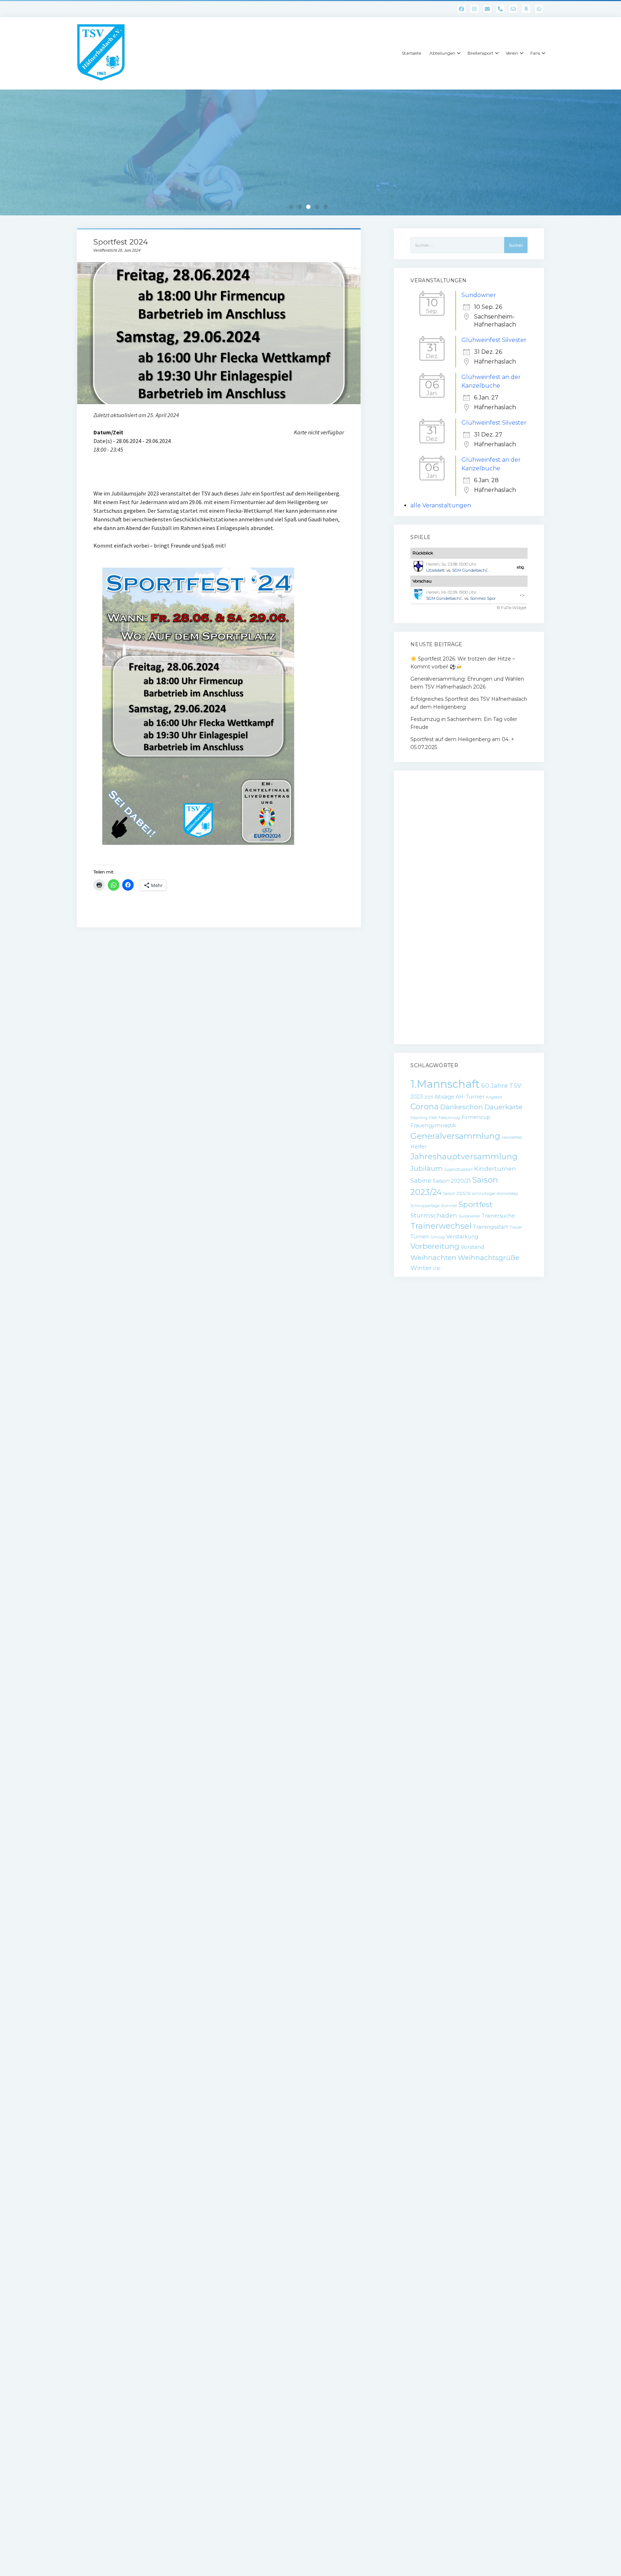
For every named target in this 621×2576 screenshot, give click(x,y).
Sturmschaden (434, 1215)
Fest (433, 1118)
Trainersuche (498, 1216)
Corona (425, 1107)
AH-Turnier (470, 1097)
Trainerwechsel (441, 1226)
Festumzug (449, 1118)
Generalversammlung (455, 1136)
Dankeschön (462, 1107)
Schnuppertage (425, 1206)
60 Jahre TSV (501, 1086)
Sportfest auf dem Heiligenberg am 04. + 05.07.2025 (462, 743)
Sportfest (476, 1204)
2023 (417, 1097)
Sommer (449, 1206)
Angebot (494, 1097)
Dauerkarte (503, 1107)
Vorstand (472, 1247)
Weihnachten (433, 1258)
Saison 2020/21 (452, 1181)
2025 (429, 1097)
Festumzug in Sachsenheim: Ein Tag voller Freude (464, 723)
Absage (444, 1097)
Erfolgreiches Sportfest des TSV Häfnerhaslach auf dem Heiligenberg (469, 703)
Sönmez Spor (483, 598)
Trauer (516, 1227)
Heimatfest (512, 1138)
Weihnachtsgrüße (489, 1258)
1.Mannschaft (445, 1084)
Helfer (418, 1147)
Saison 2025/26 (457, 1194)
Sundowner (479, 295)
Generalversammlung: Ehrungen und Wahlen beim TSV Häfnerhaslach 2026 (467, 683)
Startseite (411, 53)
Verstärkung (462, 1237)
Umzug (438, 1237)
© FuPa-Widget (512, 608)
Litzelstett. (436, 570)
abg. (521, 567)
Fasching (419, 1118)
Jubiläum (427, 1168)
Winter (421, 1268)
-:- (522, 595)
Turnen (420, 1237)
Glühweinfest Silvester (494, 340)
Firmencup (476, 1117)
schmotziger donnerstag (495, 1194)
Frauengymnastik (433, 1125)
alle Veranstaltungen (441, 505)
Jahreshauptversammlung (464, 1157)
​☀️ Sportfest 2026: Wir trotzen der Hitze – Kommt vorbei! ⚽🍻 (463, 663)
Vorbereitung (435, 1246)
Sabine (421, 1180)
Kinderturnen (495, 1169)
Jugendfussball (458, 1170)
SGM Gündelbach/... (471, 570)
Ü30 (437, 1269)
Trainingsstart (491, 1227)
